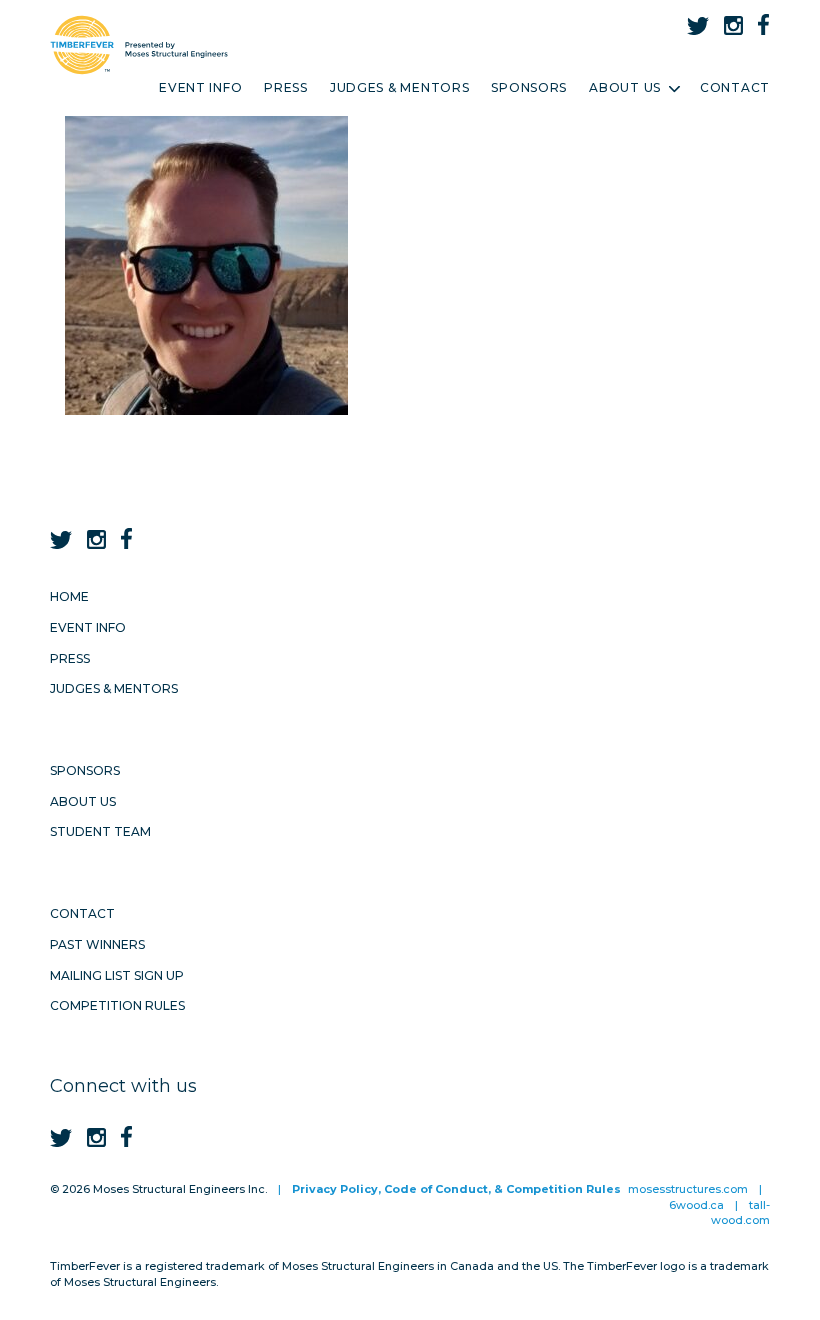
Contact (735, 87)
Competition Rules (117, 1005)
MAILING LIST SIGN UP (117, 975)
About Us (625, 87)
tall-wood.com (740, 1213)
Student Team (100, 831)
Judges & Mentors (400, 87)
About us (83, 801)
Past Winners (97, 944)
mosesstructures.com (688, 1189)
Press (286, 87)
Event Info (200, 87)
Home (69, 596)
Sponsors (529, 87)
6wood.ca (696, 1205)
